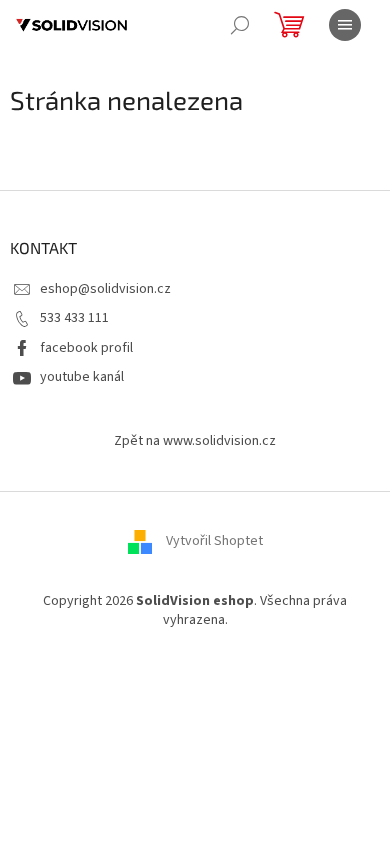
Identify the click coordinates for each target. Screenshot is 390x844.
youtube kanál (82, 377)
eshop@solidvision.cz (105, 289)
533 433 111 (74, 318)
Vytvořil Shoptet (214, 541)
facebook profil (86, 348)
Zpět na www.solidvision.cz (195, 441)
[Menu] (345, 25)
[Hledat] (240, 25)
